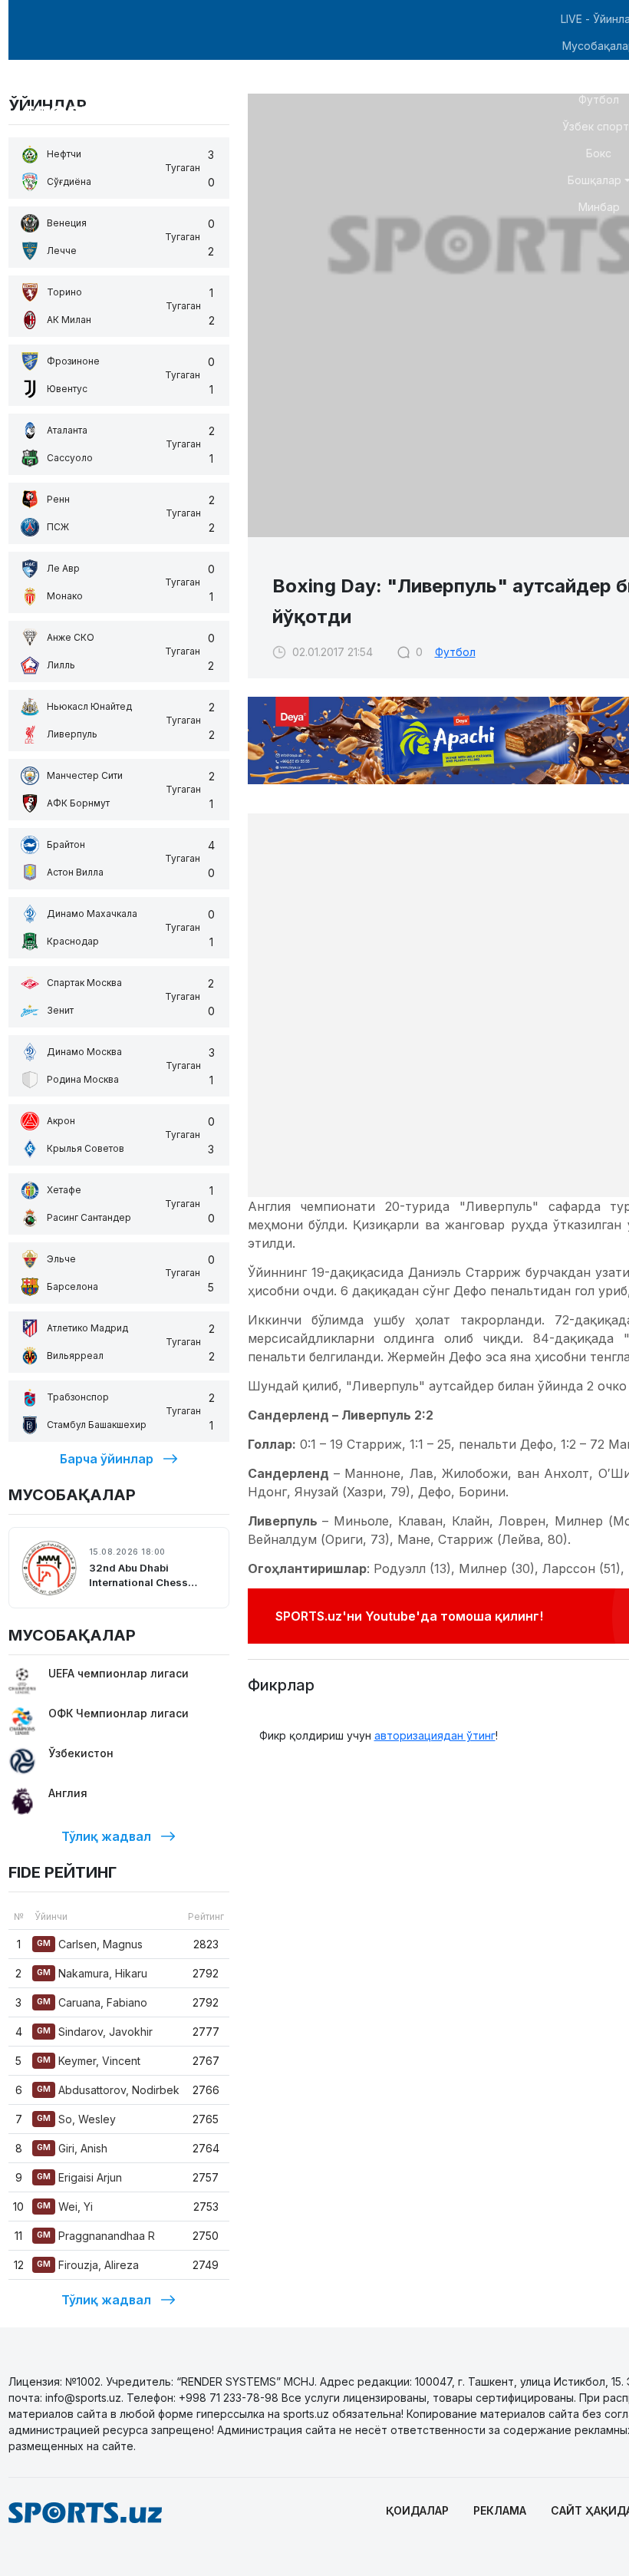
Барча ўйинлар (107, 1459)
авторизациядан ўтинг (435, 1735)
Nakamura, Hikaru (92, 1973)
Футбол (455, 652)
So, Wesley (76, 2119)
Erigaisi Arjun (79, 2177)
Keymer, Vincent (89, 2061)
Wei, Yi (65, 2207)
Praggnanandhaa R (96, 2236)
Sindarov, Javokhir (95, 2032)
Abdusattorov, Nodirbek (108, 2090)
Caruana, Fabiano (92, 2002)
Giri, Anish (72, 2148)
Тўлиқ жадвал (106, 1836)
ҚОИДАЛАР (417, 2510)
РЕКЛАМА (500, 2510)
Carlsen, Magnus (90, 1944)
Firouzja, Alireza (88, 2265)
